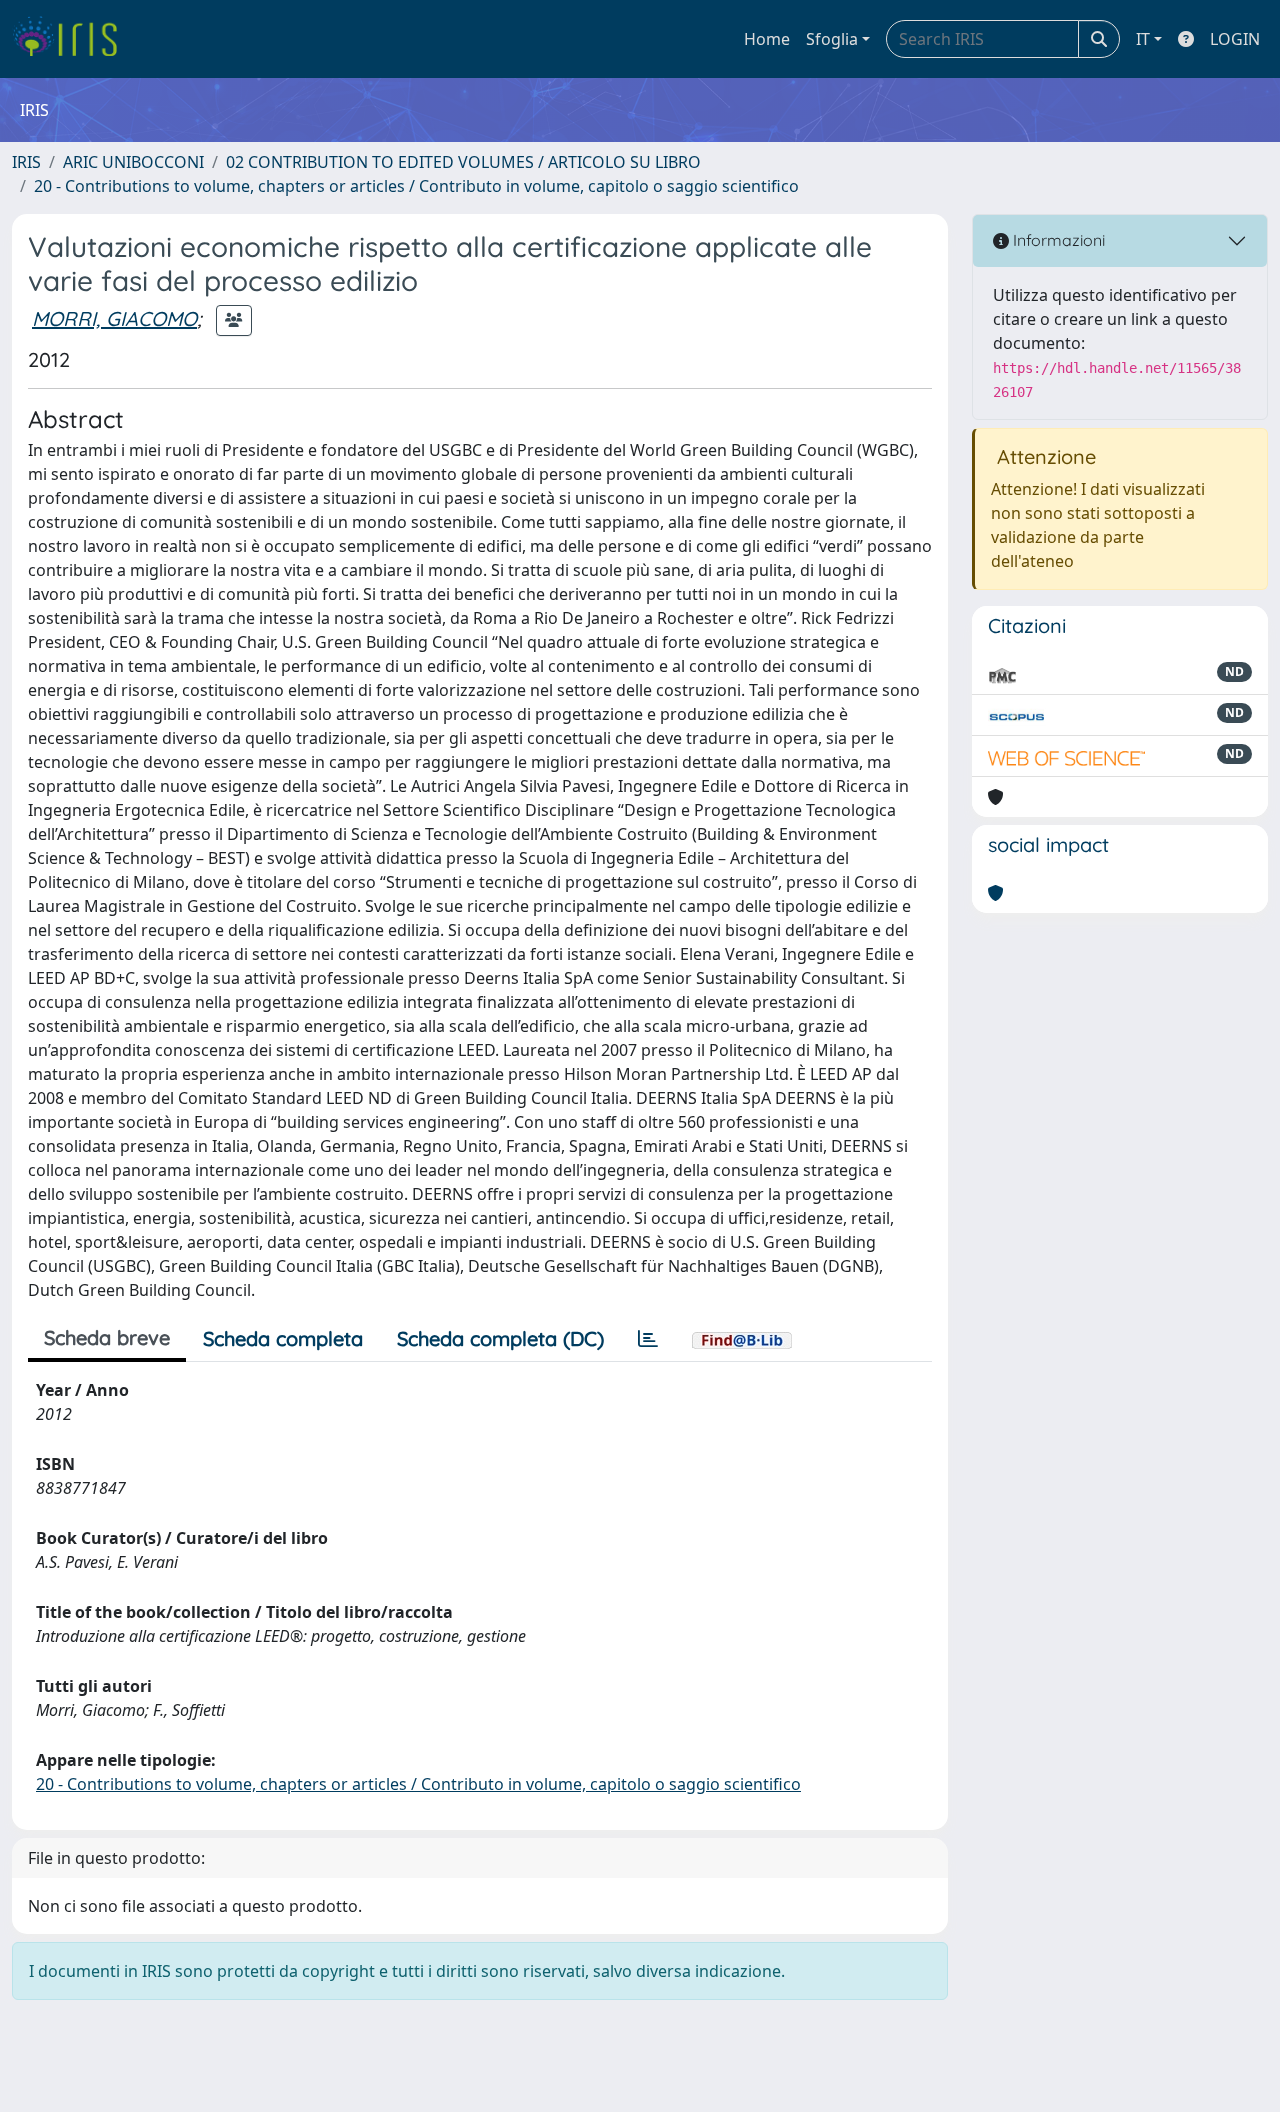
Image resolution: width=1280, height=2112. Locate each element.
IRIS (26, 162)
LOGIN (1235, 39)
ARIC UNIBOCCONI (133, 162)
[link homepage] (72, 39)
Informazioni (1057, 240)
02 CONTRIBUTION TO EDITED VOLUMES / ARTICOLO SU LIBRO (463, 162)
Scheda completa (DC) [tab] (500, 1338)
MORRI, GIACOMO (114, 318)
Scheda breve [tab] (107, 1337)
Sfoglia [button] (832, 39)
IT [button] (1143, 39)
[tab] (648, 1339)
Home (767, 39)
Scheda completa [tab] (283, 1338)
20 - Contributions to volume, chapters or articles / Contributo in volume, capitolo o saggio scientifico (416, 186)
